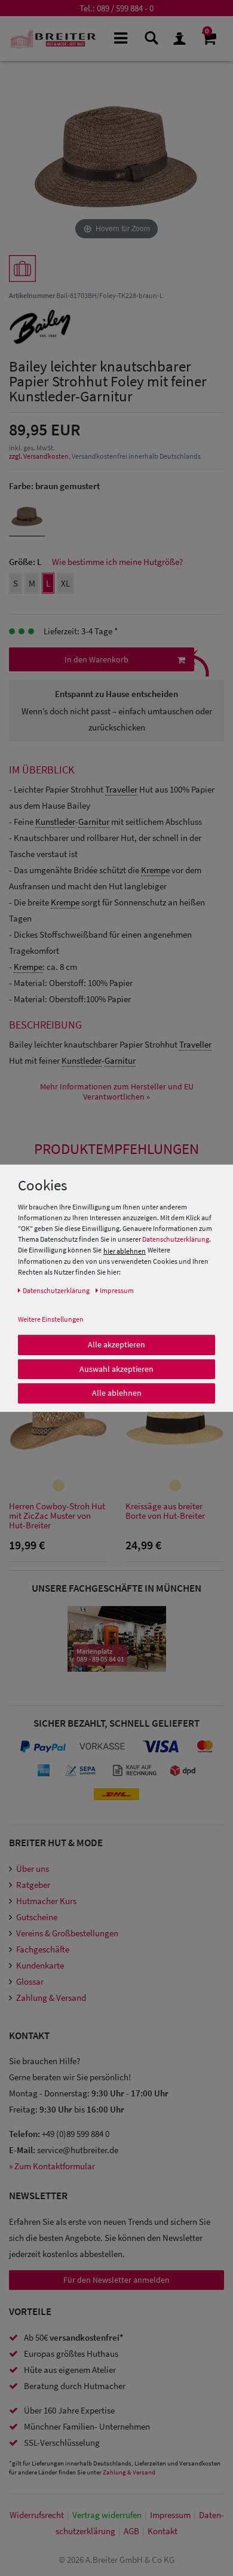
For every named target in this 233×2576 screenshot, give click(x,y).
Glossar (30, 1981)
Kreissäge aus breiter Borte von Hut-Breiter (165, 1511)
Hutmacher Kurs (46, 1901)
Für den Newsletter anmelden (116, 2280)
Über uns (33, 1869)
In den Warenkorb (96, 659)
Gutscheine (37, 1917)
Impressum (170, 2515)
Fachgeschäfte (43, 1949)
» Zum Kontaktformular (52, 2166)
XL (65, 583)
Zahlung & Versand (51, 1998)
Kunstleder (55, 822)
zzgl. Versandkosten (39, 456)
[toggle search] (150, 37)
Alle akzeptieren (116, 1344)
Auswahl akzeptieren (116, 1368)
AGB (131, 2531)
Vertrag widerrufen (107, 2515)
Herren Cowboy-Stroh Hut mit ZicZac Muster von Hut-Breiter (57, 1516)
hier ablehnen (125, 1251)
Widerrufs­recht (37, 2515)
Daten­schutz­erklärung (56, 1290)
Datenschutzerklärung (176, 1239)
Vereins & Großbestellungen (67, 1933)
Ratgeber (33, 1885)
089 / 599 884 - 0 (125, 8)
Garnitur (94, 822)
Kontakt (163, 2531)
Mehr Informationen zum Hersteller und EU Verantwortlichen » (117, 1092)
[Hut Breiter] (53, 39)
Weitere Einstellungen (51, 1319)
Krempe (155, 870)
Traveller (121, 789)
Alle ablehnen (117, 1393)
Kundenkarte (40, 1965)
